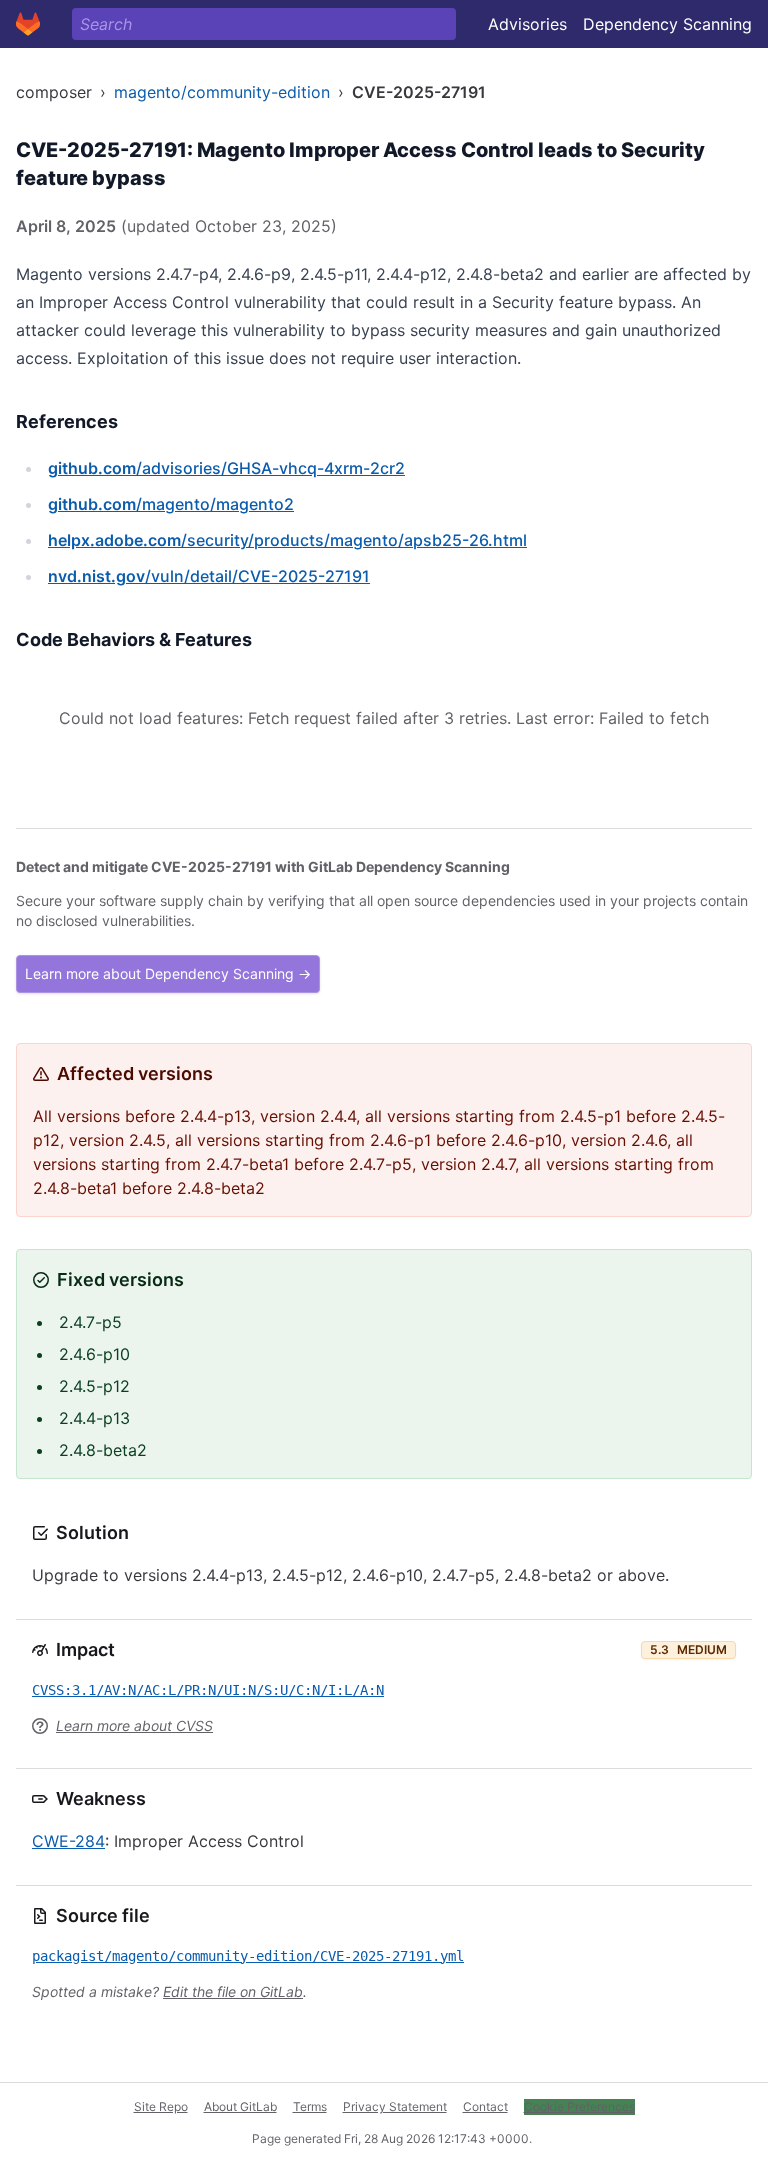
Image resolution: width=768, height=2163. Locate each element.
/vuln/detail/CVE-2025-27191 (209, 576)
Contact (485, 2106)
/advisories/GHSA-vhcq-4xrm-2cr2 (226, 468)
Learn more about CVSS (134, 1725)
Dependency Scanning (667, 24)
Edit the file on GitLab (233, 1991)
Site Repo (161, 2106)
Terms (310, 2106)
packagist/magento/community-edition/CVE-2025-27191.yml (248, 1956)
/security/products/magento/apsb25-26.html (287, 540)
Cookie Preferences (579, 2106)
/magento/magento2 (171, 504)
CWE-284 (68, 1841)
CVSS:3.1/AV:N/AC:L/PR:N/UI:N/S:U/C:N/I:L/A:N (208, 1690)
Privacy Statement (395, 2106)
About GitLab (240, 2106)
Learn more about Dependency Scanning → (168, 973)
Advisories (527, 24)
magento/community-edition (222, 92)
